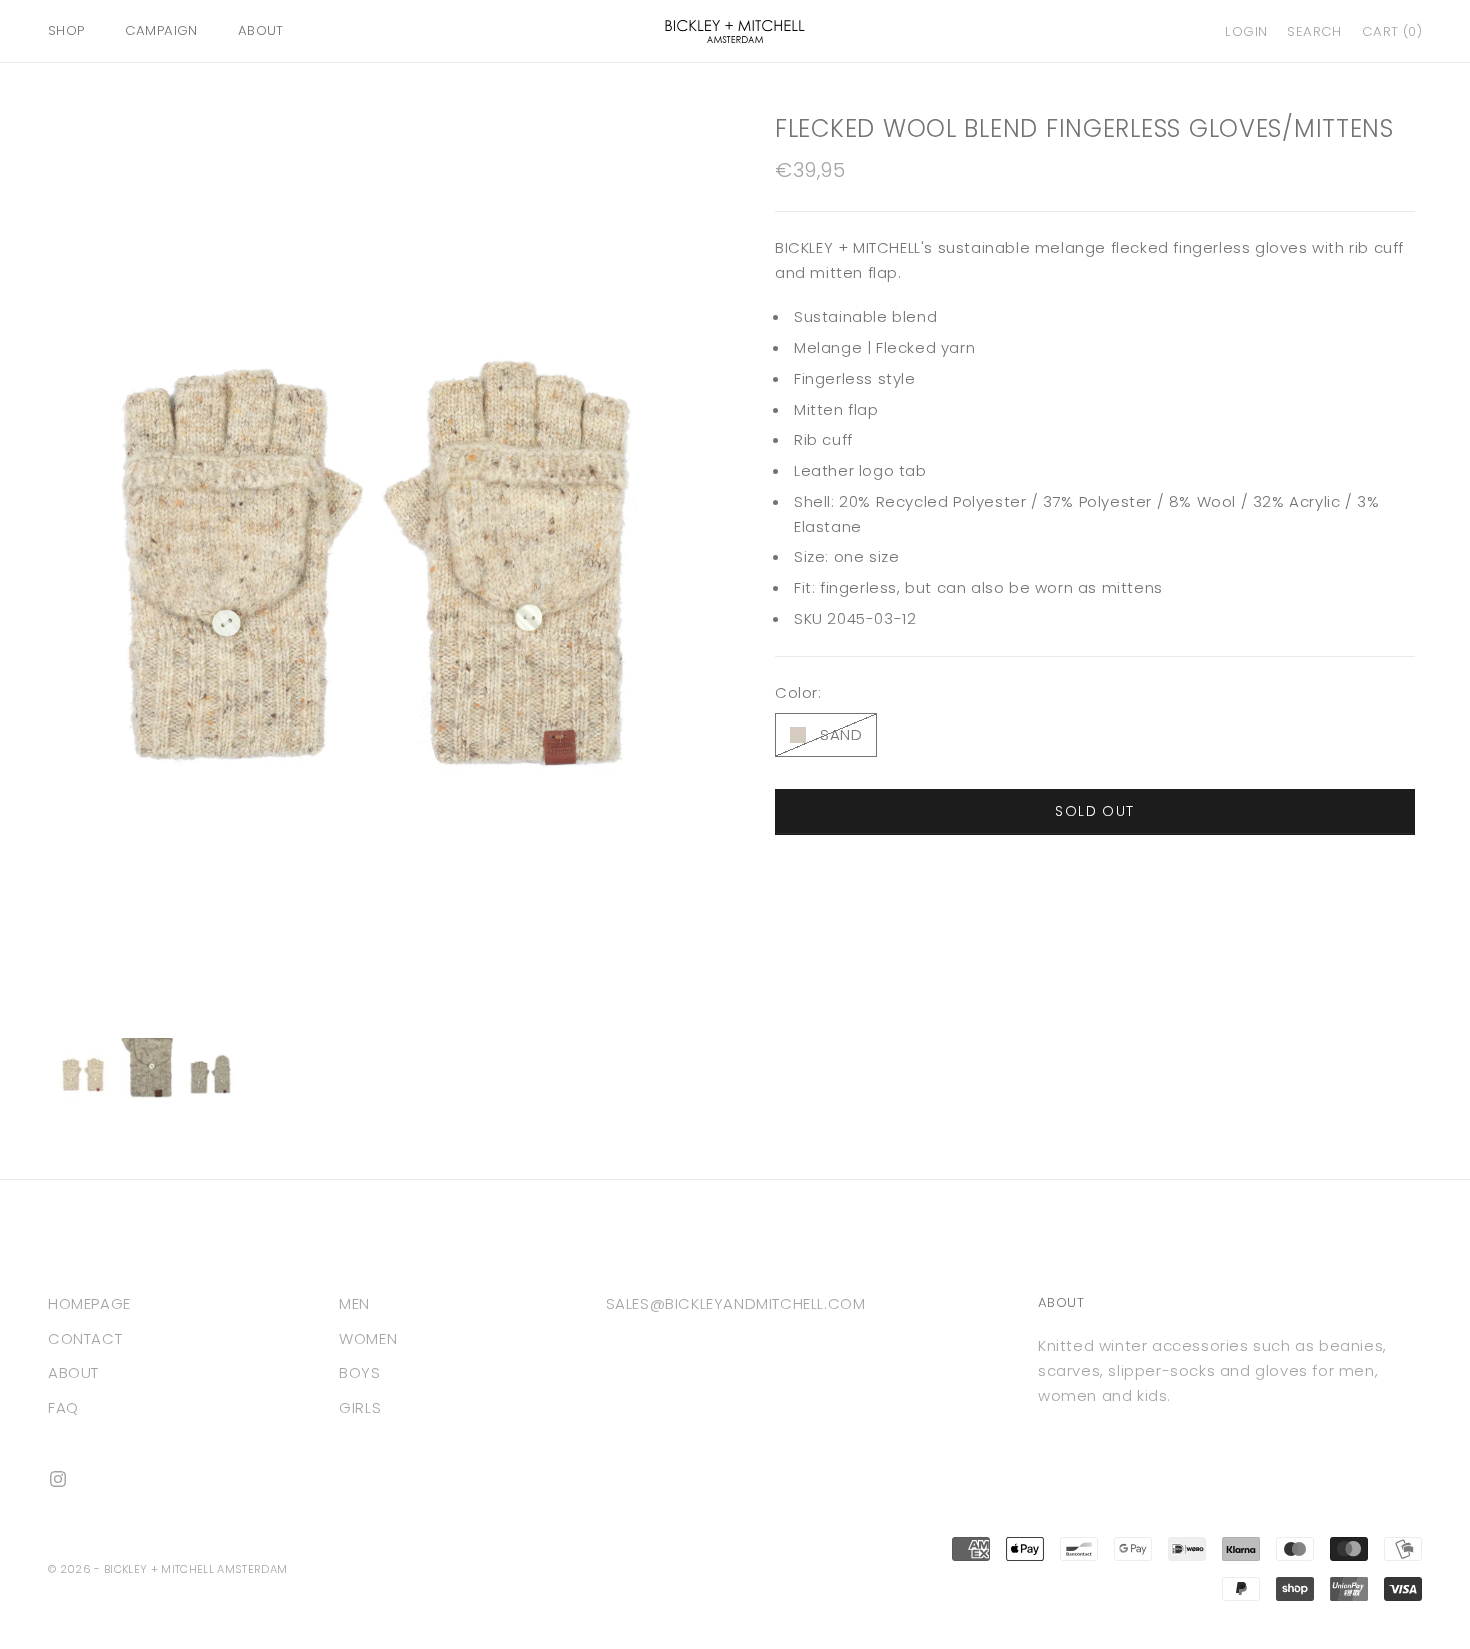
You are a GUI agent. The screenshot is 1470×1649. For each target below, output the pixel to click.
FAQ (63, 1407)
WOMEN (368, 1338)
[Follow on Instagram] (58, 1479)
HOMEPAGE (89, 1303)
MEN (354, 1303)
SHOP (66, 30)
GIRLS (360, 1407)
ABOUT (261, 30)
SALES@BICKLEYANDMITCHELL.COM (736, 1303)
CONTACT (85, 1338)
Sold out (1094, 812)
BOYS (359, 1372)
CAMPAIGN (161, 30)
